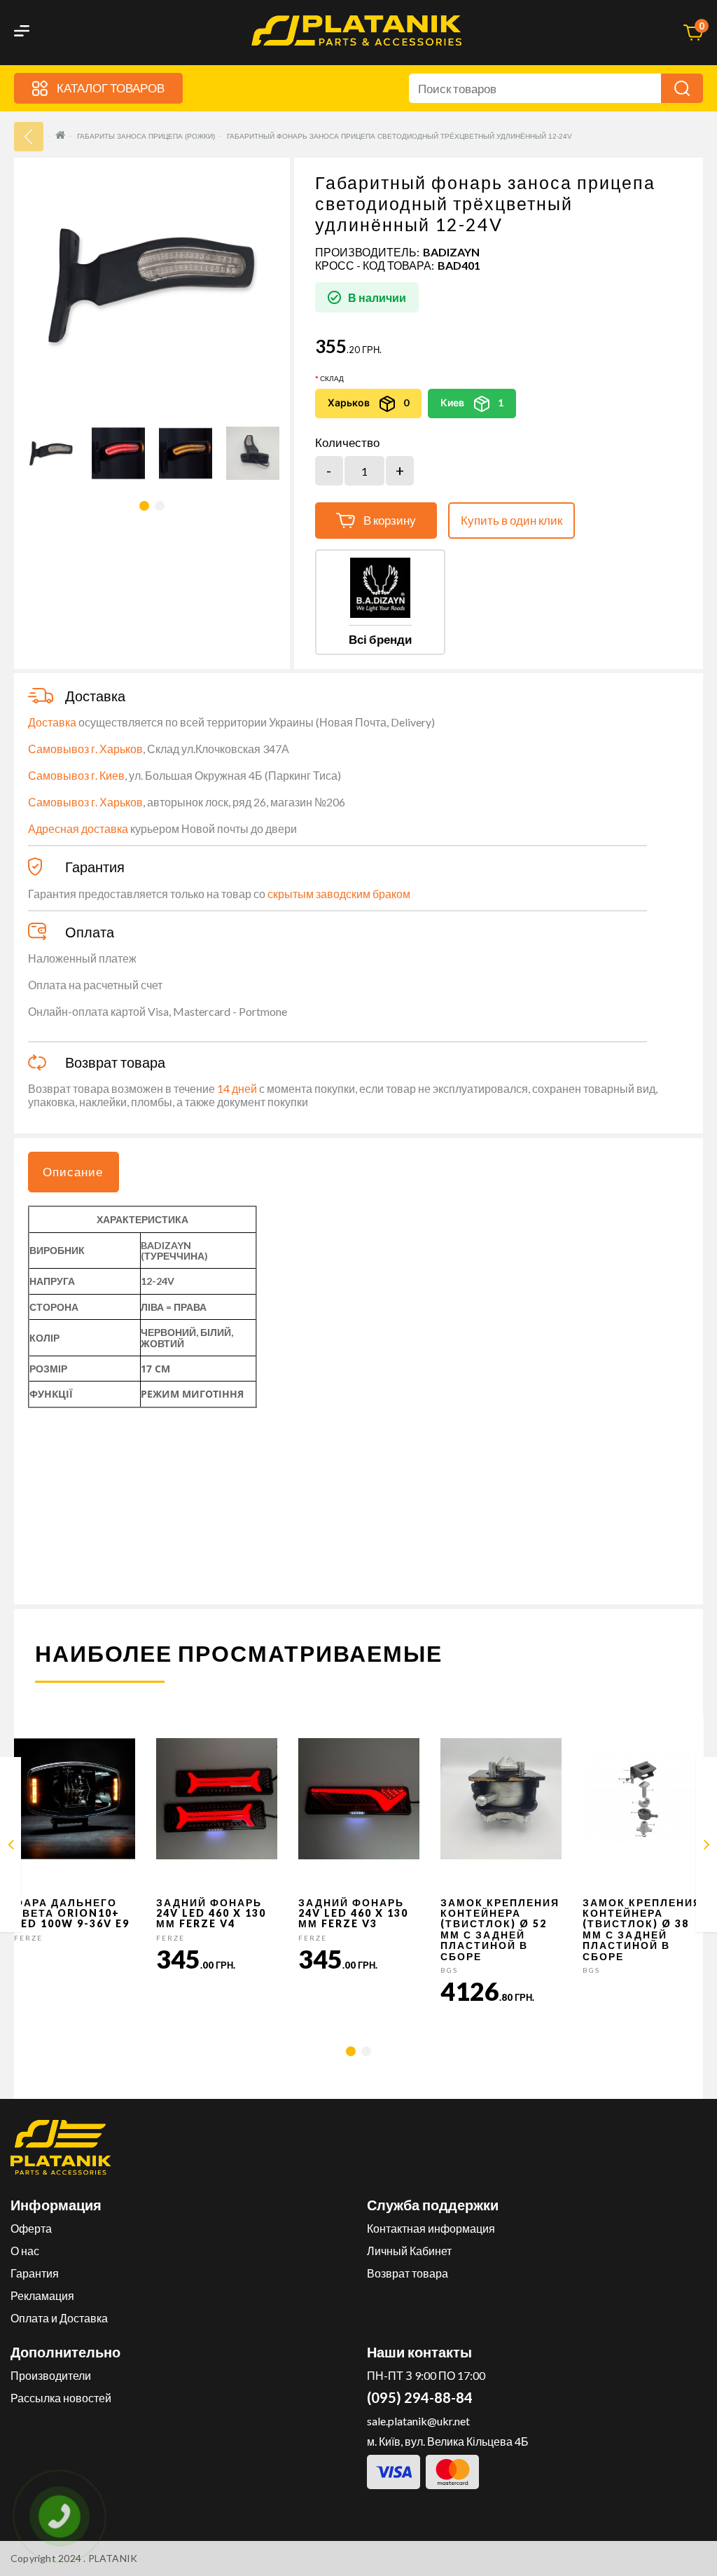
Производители (51, 2375)
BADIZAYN (451, 252)
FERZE (28, 1938)
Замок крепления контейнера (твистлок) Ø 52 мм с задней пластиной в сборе (500, 1929)
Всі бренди (380, 639)
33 (29, 137)
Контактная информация (431, 2228)
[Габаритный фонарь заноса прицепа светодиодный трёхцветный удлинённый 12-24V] (51, 453)
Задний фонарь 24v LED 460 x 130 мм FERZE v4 (211, 1913)
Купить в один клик (511, 520)
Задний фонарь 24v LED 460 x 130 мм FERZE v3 (353, 1913)
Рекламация (42, 2295)
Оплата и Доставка (59, 2318)
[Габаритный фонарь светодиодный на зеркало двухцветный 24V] (707, 1847)
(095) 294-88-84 (420, 2397)
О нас (25, 2251)
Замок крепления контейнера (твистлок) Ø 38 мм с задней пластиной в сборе (642, 1929)
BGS (449, 1970)
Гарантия (35, 2273)
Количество (347, 443)
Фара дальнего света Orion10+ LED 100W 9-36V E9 (72, 1913)
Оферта (31, 2228)
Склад (332, 378)
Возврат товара (408, 2273)
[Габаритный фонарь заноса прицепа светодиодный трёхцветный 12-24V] (11, 1847)
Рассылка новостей (61, 2398)
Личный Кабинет (409, 2251)
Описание (73, 1172)
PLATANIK (113, 2558)
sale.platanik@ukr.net (418, 2421)
